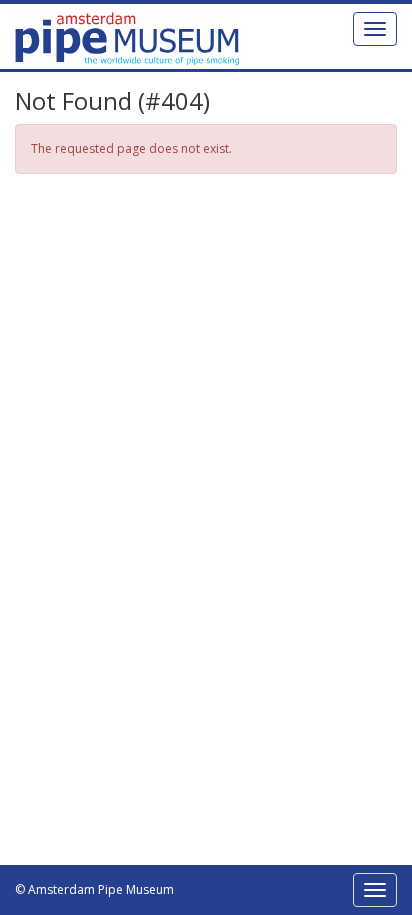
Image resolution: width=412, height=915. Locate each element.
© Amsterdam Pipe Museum (94, 889)
